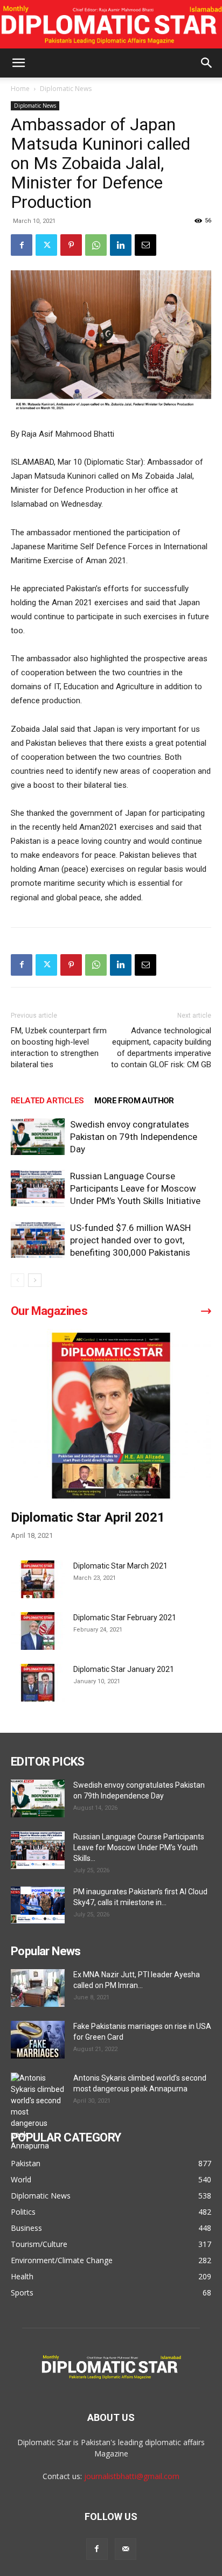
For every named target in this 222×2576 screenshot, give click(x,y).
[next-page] (35, 1280)
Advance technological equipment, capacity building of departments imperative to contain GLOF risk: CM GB (161, 1048)
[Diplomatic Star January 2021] (38, 1683)
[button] (18, 63)
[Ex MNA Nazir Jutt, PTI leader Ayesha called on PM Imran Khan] (38, 1988)
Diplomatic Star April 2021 (88, 1517)
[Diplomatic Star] (111, 25)
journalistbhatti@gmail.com (132, 2476)
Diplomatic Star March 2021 (120, 1566)
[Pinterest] (71, 245)
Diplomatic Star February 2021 (125, 1618)
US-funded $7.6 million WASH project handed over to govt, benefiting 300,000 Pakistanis (130, 1240)
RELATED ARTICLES (47, 1101)
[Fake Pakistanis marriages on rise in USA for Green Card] (38, 2040)
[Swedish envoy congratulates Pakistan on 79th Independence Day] (38, 1137)
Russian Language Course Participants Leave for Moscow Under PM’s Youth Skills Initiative (135, 1188)
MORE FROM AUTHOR (134, 1101)
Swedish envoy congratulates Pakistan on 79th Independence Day (134, 1137)
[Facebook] (22, 245)
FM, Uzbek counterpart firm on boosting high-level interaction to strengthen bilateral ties (59, 1048)
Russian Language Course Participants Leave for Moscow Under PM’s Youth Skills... (139, 1847)
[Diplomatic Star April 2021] (111, 1416)
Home (20, 89)
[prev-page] (18, 1280)
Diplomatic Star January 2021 (124, 1669)
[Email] (145, 245)
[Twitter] (46, 245)
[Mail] (126, 2549)
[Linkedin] (121, 245)
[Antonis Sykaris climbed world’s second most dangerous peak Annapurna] (38, 2112)
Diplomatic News (66, 89)
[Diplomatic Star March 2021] (38, 1579)
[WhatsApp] (96, 245)
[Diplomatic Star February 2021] (38, 1631)
